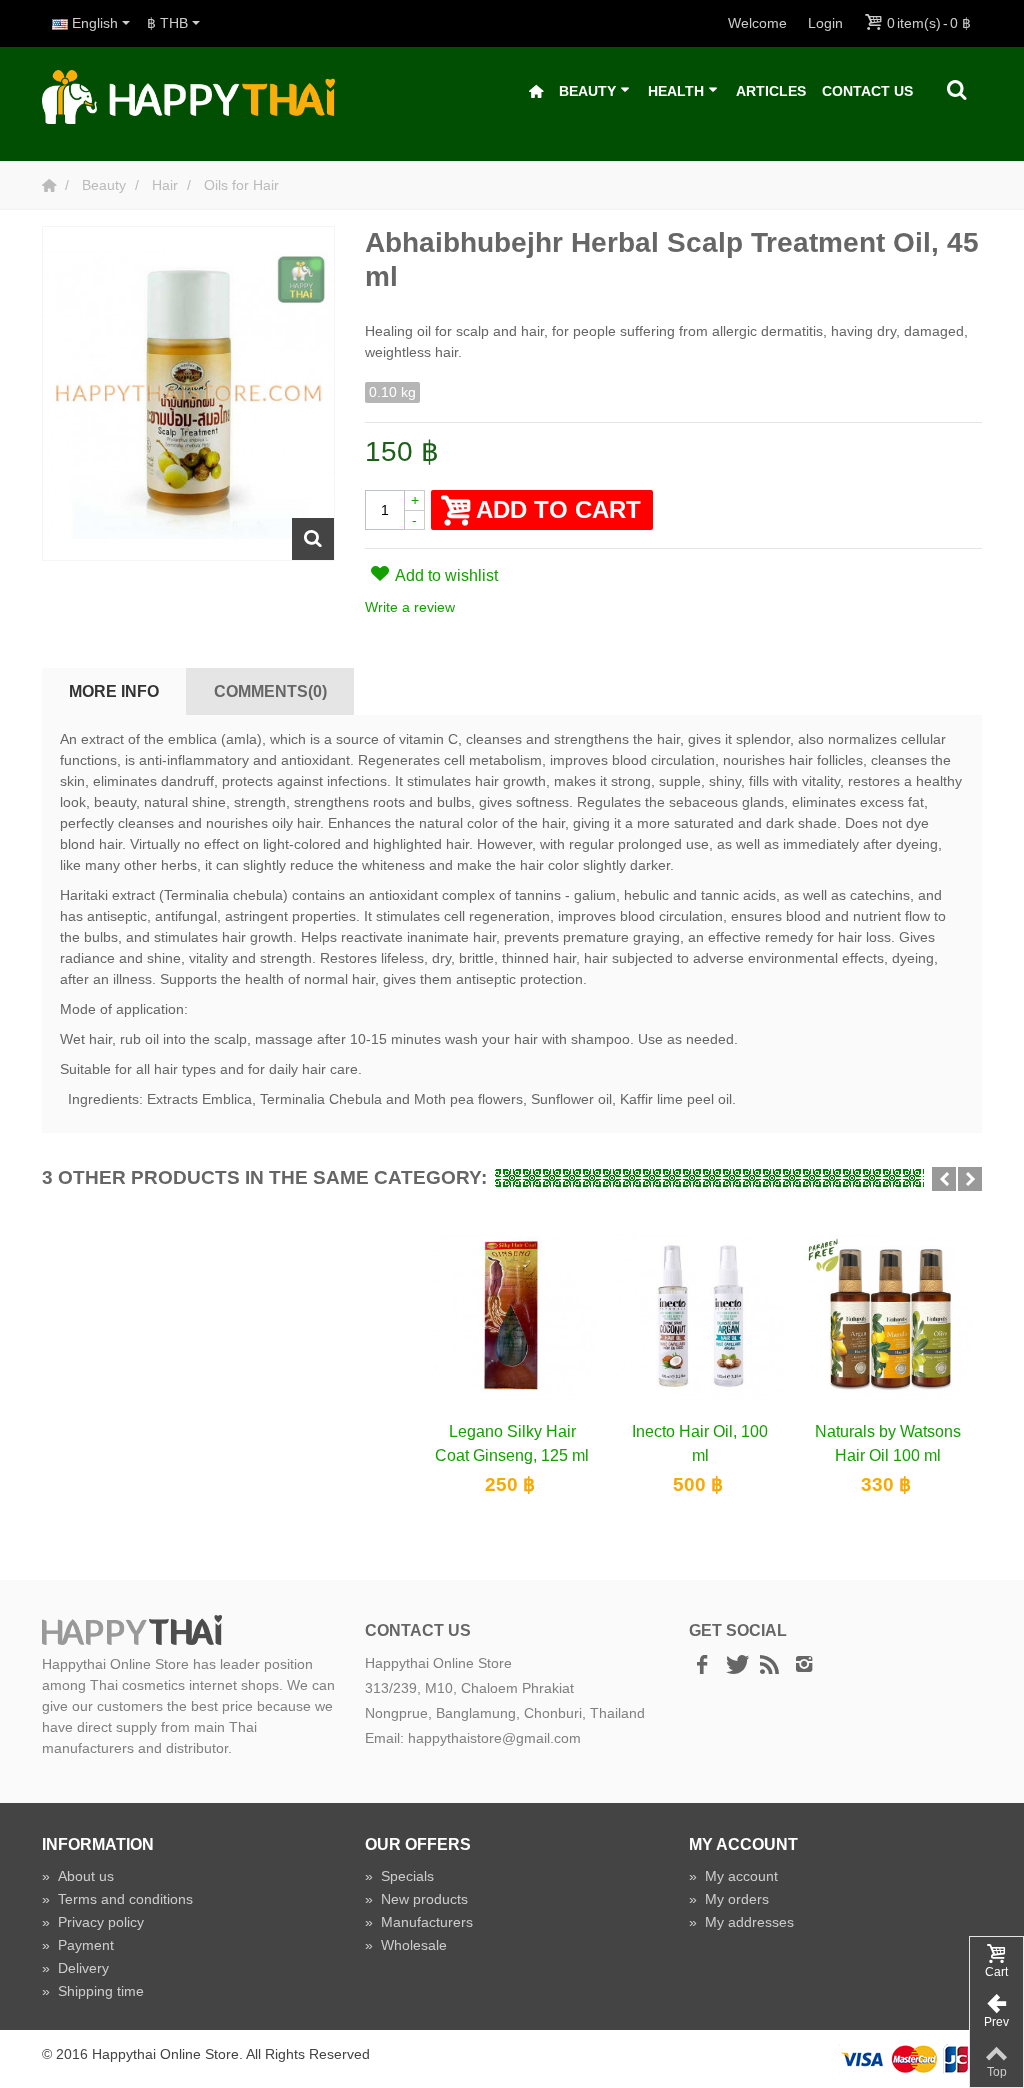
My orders (729, 1899)
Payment (78, 1945)
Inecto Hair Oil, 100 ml (700, 1443)
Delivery (75, 1968)
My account (733, 1876)
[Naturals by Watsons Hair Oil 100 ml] (888, 1316)
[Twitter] (736, 1666)
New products (416, 1899)
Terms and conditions (117, 1899)
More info (114, 691)
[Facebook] (702, 1666)
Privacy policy (93, 1922)
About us (78, 1876)
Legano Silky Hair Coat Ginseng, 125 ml (512, 1443)
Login (825, 23)
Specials (399, 1876)
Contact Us (867, 91)
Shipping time (93, 1991)
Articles (771, 91)
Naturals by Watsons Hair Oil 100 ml (888, 1443)
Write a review (410, 607)
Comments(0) (270, 691)
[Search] (957, 91)
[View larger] (313, 539)
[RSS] (770, 1666)
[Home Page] (51, 185)
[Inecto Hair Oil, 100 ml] (700, 1316)
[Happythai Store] (188, 96)
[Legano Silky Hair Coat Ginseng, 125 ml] (512, 1316)
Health (676, 91)
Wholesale (406, 1945)
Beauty (587, 91)
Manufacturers (419, 1922)
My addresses (741, 1922)
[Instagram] (804, 1666)
